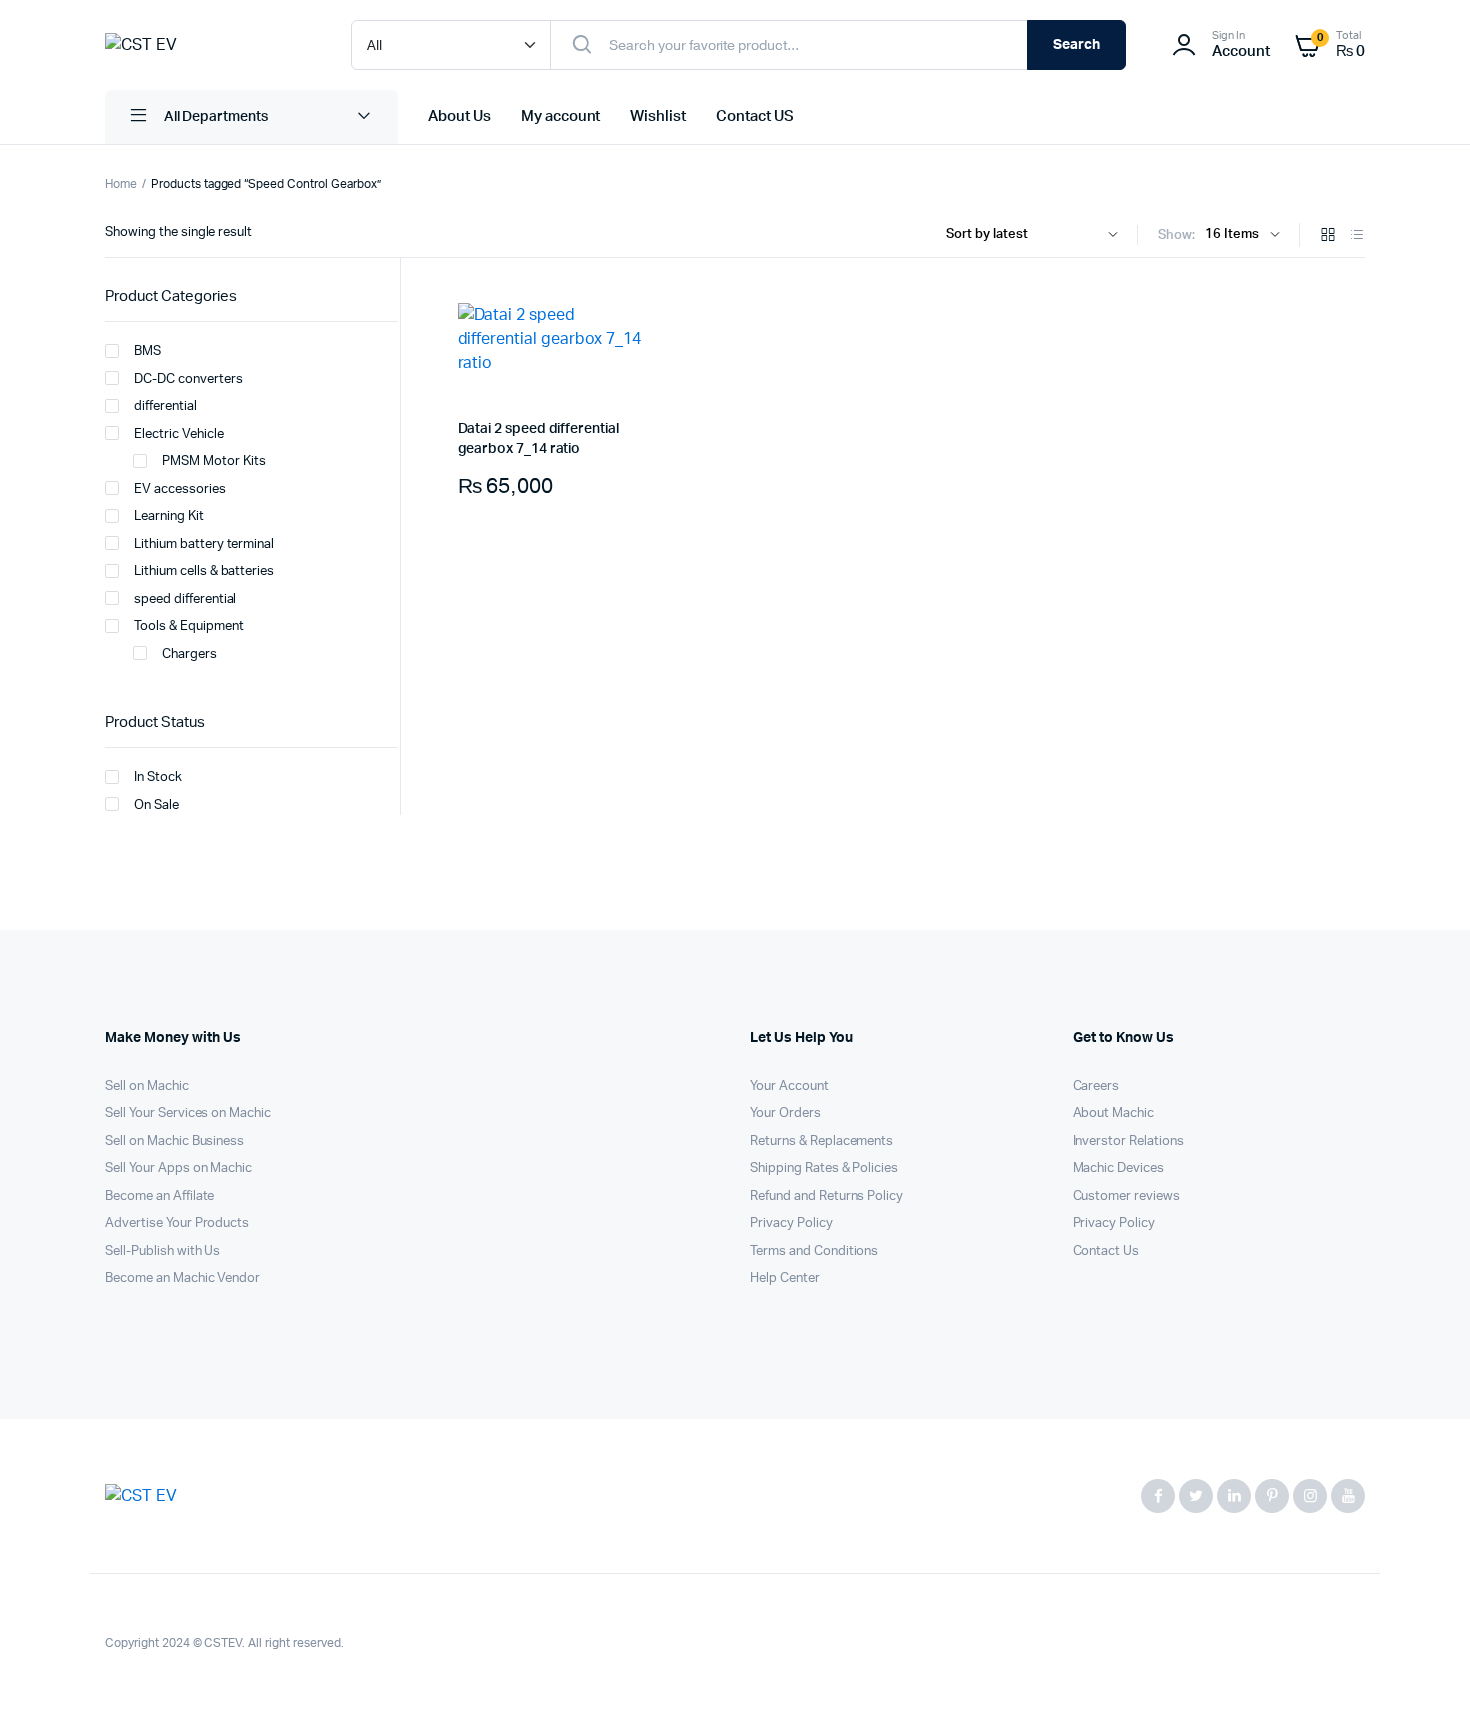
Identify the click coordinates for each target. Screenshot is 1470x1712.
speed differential (185, 599)
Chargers (189, 654)
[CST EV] (208, 45)
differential (165, 406)
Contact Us (1106, 1251)
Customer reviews (1127, 1196)
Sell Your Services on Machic (188, 1113)
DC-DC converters (188, 379)
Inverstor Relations (1128, 1141)
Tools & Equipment (189, 626)
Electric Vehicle (179, 434)
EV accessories (180, 489)
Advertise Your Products (177, 1223)
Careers (1096, 1086)
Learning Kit (169, 516)
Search (1076, 45)
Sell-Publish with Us (162, 1251)
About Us (459, 116)
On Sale (156, 805)
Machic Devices (1119, 1168)
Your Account (789, 1086)
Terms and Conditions (814, 1251)
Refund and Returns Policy (826, 1196)
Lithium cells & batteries (204, 571)
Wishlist (658, 116)
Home (121, 184)
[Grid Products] (1328, 236)
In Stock (158, 777)
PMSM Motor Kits (214, 461)
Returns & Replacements (821, 1141)
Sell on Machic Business (174, 1141)
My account (561, 116)
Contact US (755, 116)
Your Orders (785, 1113)
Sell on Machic (147, 1086)
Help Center (785, 1278)
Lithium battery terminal (204, 544)
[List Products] (1357, 236)
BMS (147, 351)
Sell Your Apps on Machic (178, 1168)
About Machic (1114, 1113)
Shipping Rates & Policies (824, 1168)
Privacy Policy (791, 1223)
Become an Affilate (159, 1196)
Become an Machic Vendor (182, 1278)
